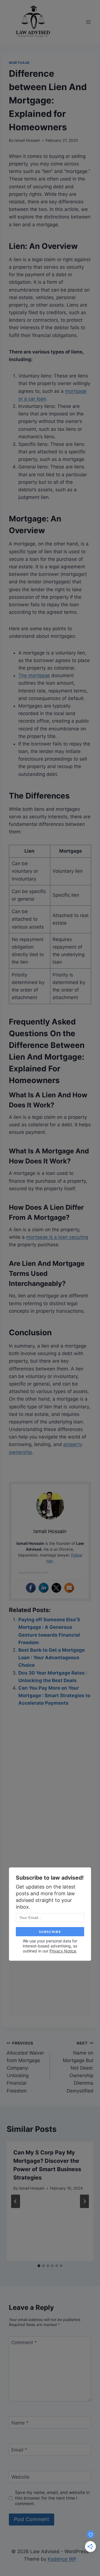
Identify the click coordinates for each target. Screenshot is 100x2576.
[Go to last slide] (16, 2201)
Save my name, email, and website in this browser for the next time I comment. (52, 2498)
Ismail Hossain (27, 140)
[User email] (69, 1588)
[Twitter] (56, 1588)
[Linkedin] (44, 1588)
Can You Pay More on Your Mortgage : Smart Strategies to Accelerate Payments (54, 1695)
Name (20, 2423)
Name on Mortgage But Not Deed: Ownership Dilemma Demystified (78, 2067)
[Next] (84, 2201)
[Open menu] (88, 22)
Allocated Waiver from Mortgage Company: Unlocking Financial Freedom (25, 2067)
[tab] (39, 2266)
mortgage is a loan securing (57, 1237)
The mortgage (34, 675)
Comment (24, 2342)
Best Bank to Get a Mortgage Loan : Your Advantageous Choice (52, 1658)
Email (19, 2450)
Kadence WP (62, 2559)
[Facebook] (31, 1588)
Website (20, 2477)
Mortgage (19, 63)
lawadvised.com (34, 1572)
